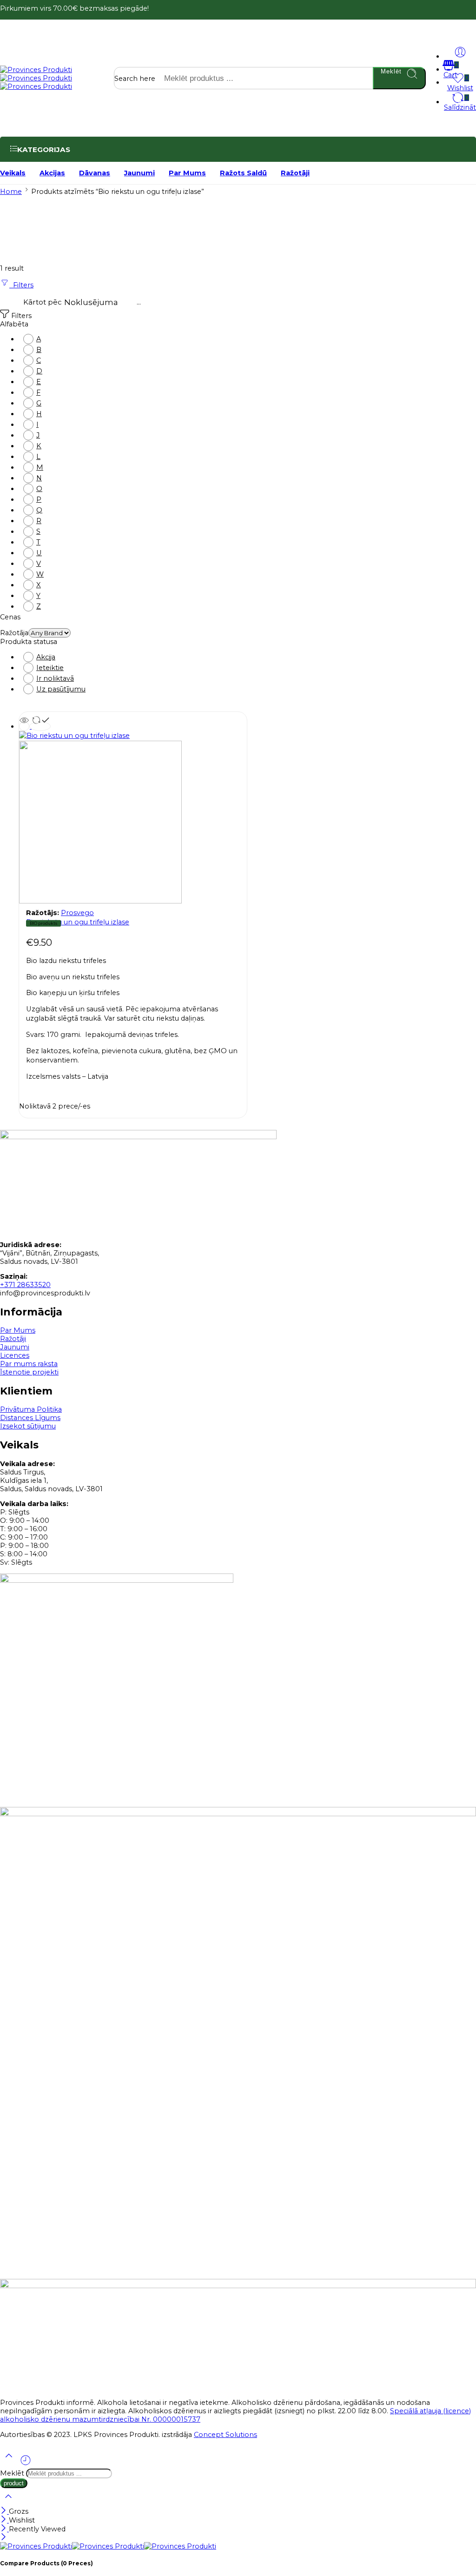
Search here (136, 79)
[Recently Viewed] (26, 2464)
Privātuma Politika (31, 1409)
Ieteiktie (50, 668)
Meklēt (391, 71)
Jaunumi (139, 173)
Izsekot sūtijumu (28, 1426)
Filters (21, 285)
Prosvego (77, 913)
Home (11, 192)
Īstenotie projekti (29, 1372)
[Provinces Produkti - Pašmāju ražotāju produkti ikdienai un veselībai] (36, 78)
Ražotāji (295, 173)
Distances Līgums (30, 1418)
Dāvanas (95, 173)
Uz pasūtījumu (61, 689)
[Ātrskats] (24, 726)
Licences (15, 1355)
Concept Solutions (225, 2435)
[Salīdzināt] (40, 726)
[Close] (4, 2511)
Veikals (13, 173)
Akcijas (52, 173)
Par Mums (187, 173)
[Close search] (8, 2503)
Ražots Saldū (243, 173)
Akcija (46, 657)
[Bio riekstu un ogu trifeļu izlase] (133, 818)
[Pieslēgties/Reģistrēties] (460, 52)
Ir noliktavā (55, 678)
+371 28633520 (25, 1285)
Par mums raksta (29, 1364)
